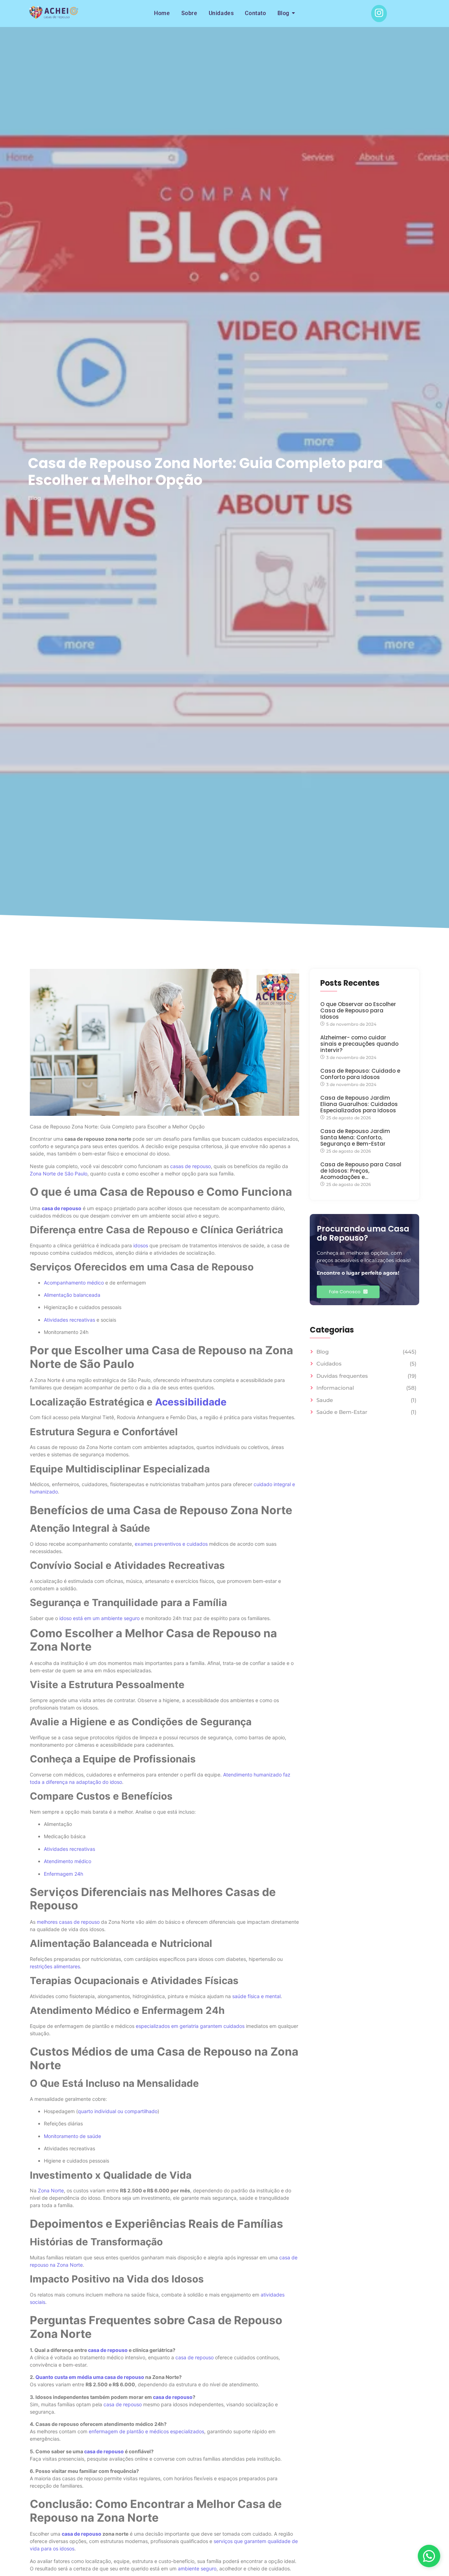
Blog (283, 13)
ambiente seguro (197, 2568)
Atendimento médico (68, 1861)
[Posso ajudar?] (429, 2556)
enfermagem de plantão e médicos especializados (146, 2431)
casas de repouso (190, 1166)
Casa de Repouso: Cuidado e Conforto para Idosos (360, 1074)
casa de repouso (62, 1208)
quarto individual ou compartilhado (118, 2111)
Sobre (189, 13)
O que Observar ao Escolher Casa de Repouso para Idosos (358, 1011)
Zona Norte (51, 2190)
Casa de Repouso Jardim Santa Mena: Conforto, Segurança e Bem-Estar (355, 1138)
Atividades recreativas (69, 1320)
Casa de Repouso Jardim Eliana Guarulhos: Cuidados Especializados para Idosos (359, 1104)
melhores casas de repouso (68, 1922)
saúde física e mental (256, 1996)
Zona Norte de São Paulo (59, 1174)
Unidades (221, 13)
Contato (255, 13)
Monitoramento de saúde (72, 2136)
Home (162, 13)
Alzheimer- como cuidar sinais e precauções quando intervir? (359, 1044)
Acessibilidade (190, 1402)
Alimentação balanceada (72, 1295)
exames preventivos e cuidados (171, 1544)
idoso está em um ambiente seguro (99, 1618)
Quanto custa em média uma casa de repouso (90, 2377)
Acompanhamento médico (74, 1283)
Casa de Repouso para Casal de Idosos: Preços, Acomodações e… (361, 1171)
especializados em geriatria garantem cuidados (190, 2026)
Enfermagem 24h (63, 1874)
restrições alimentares (55, 1966)
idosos (141, 1245)
